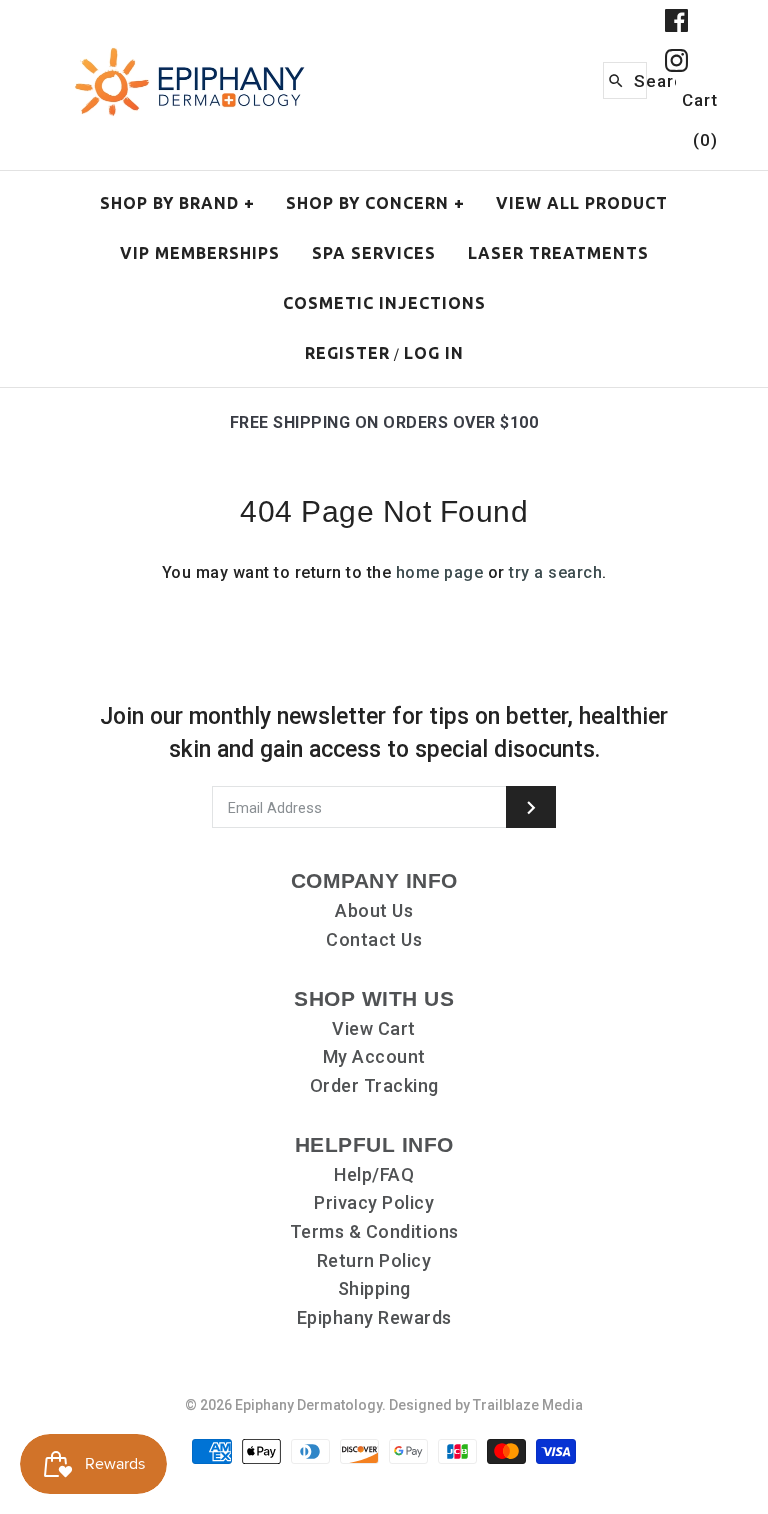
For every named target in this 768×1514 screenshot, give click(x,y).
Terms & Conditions (374, 1231)
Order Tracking (374, 1085)
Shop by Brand (177, 203)
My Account (374, 1056)
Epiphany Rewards (374, 1317)
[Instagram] (676, 60)
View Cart (374, 1028)
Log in (434, 353)
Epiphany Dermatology (308, 1405)
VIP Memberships (200, 253)
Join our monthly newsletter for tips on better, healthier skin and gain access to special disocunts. (384, 732)
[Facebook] (676, 20)
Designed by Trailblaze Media (486, 1405)
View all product (582, 203)
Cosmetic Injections (384, 303)
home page (440, 572)
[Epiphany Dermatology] (190, 49)
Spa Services (374, 253)
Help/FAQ (374, 1174)
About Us (374, 910)
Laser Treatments (558, 253)
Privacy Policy (374, 1202)
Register (347, 353)
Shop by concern (375, 203)
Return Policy (374, 1260)
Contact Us (374, 939)
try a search (555, 572)
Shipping (374, 1288)
